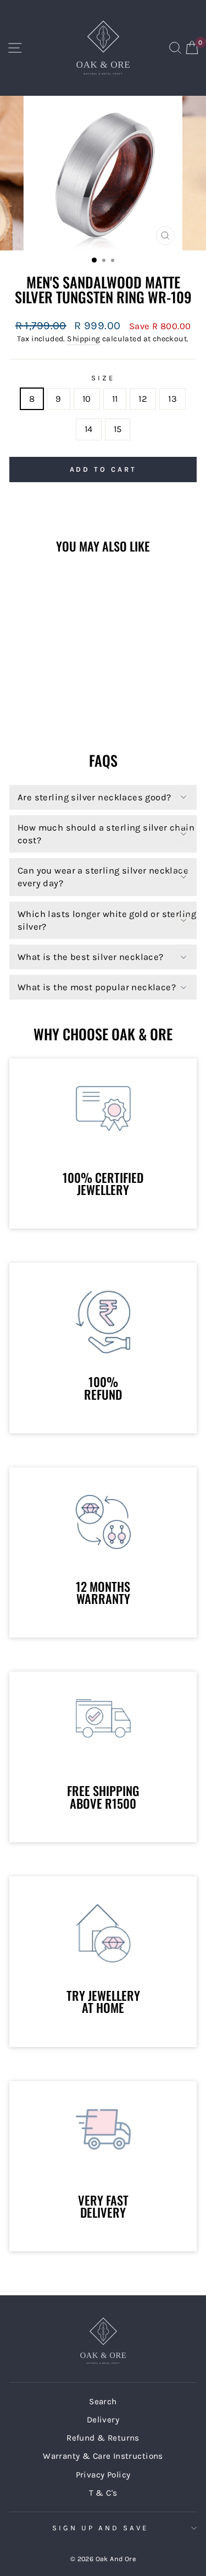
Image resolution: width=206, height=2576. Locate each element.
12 (143, 399)
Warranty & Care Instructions (103, 2456)
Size (103, 378)
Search (103, 2402)
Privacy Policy (103, 2475)
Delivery (103, 2420)
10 (87, 399)
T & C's (103, 2493)
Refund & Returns (103, 2438)
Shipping (83, 339)
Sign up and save (100, 2528)
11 (115, 399)
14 (89, 429)
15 (118, 429)
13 (172, 399)
